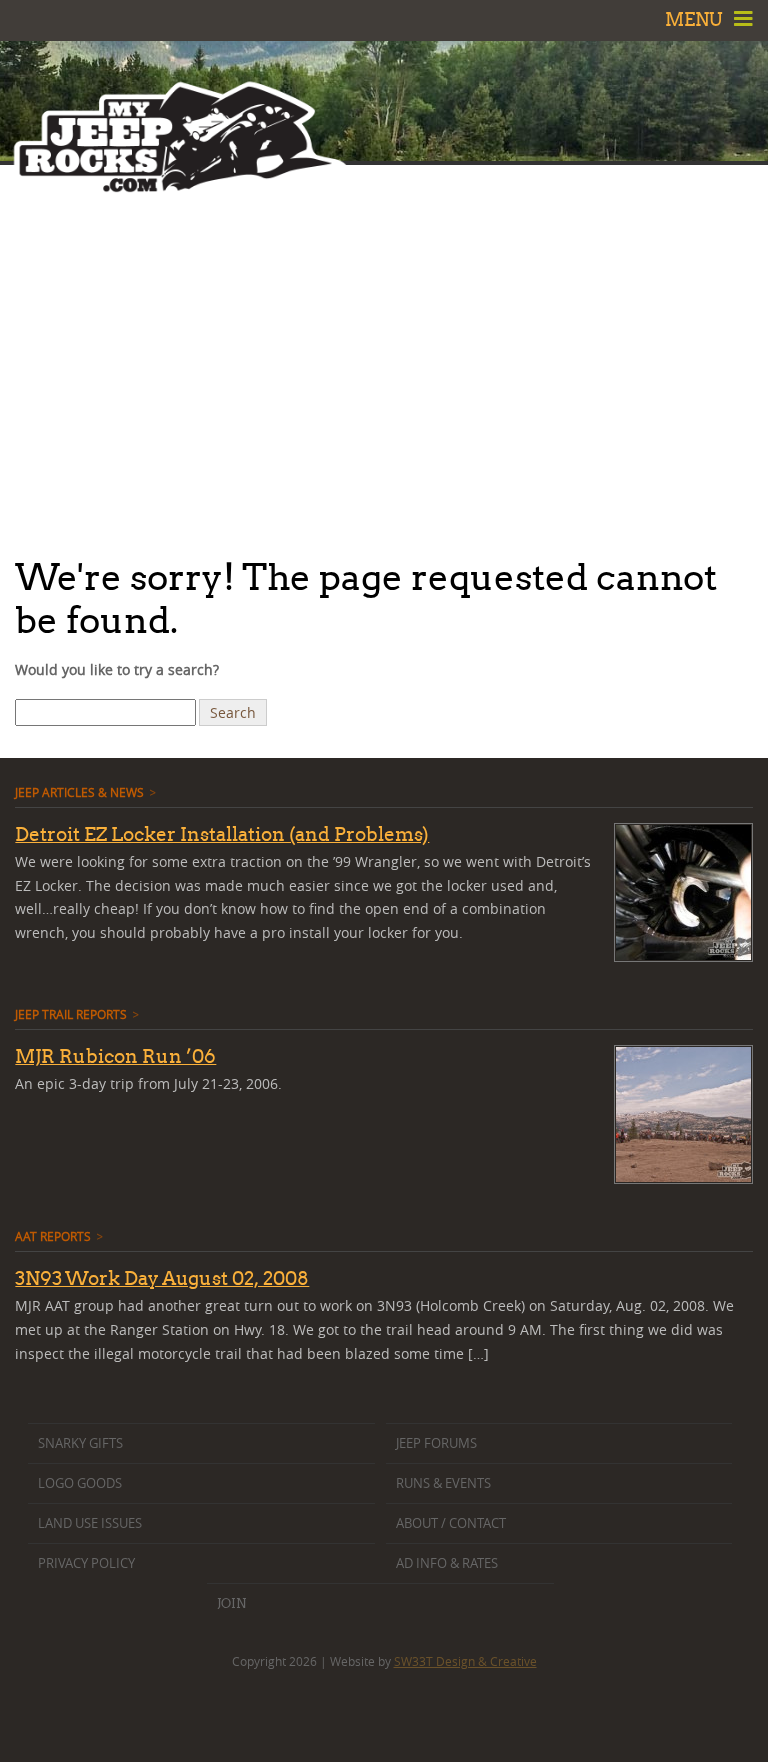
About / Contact (451, 1523)
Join (231, 1603)
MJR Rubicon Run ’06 (115, 1056)
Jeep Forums (436, 1443)
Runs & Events (443, 1483)
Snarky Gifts (80, 1443)
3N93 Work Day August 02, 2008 (162, 1278)
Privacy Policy (86, 1563)
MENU (696, 19)
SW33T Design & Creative (465, 1661)
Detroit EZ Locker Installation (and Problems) (222, 834)
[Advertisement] (384, 355)
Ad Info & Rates (447, 1563)
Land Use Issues (90, 1523)
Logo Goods (80, 1483)
